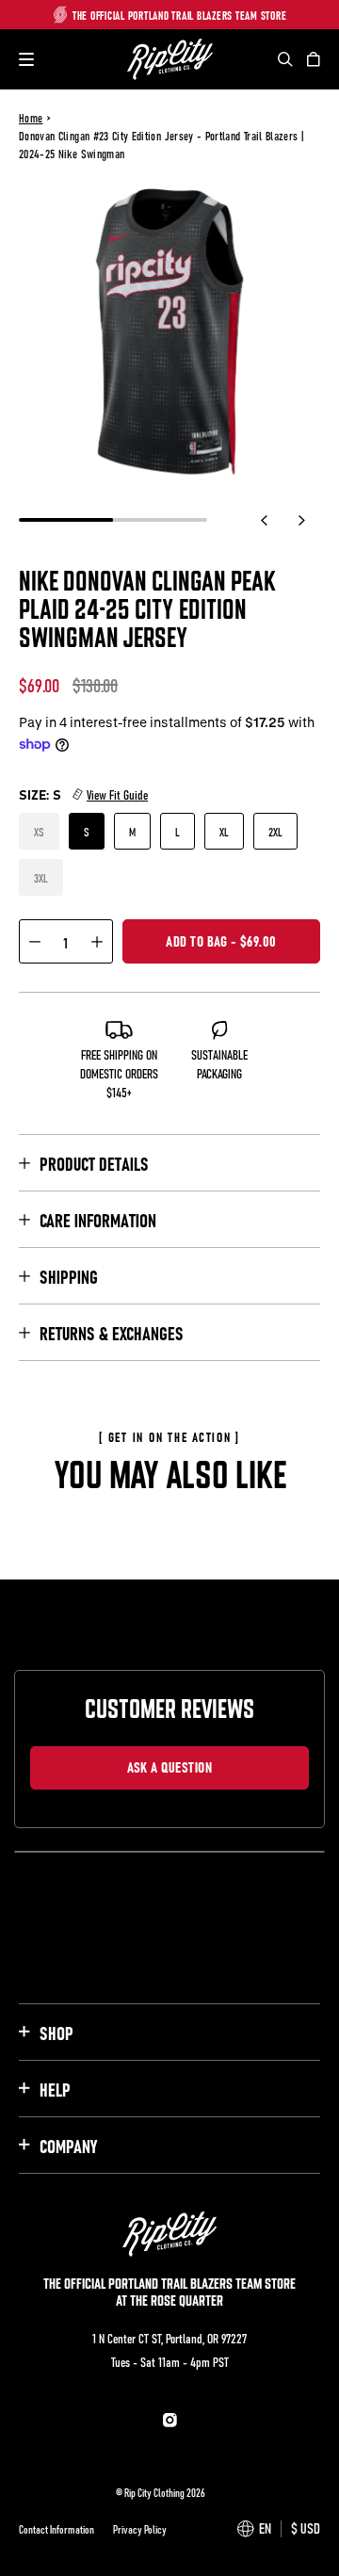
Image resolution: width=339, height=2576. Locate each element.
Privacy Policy (140, 2529)
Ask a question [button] (169, 1766)
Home (31, 117)
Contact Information (56, 2529)
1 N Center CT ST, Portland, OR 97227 (169, 2338)
